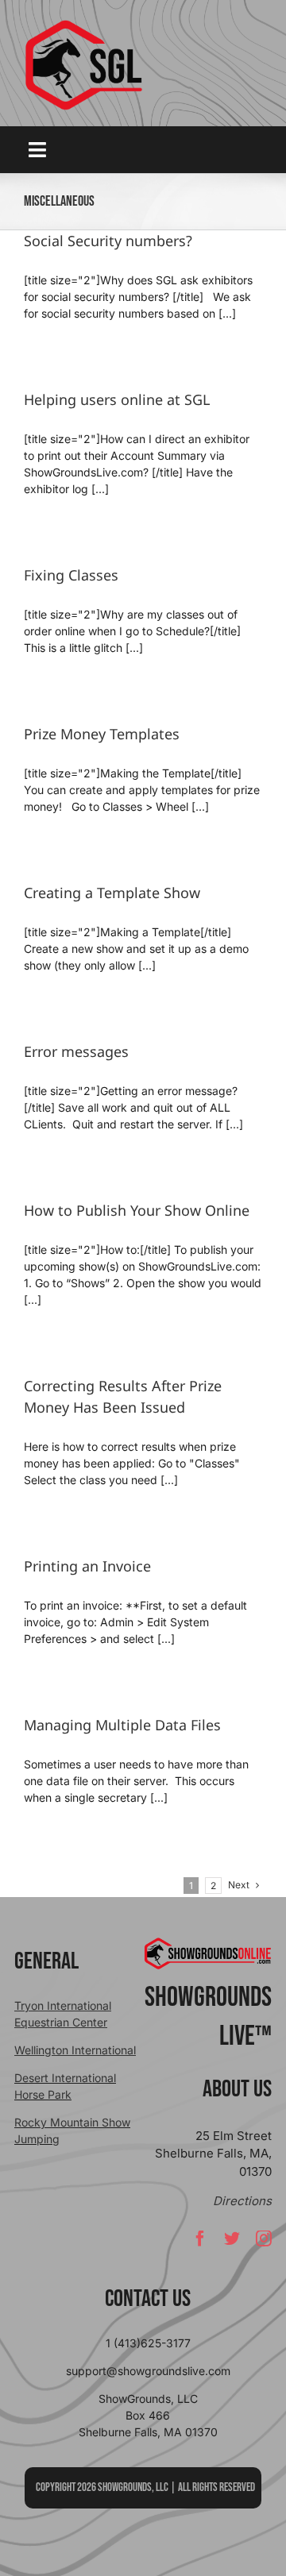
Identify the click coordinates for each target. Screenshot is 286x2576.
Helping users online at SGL (117, 399)
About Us (237, 2089)
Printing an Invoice (87, 1566)
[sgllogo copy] (83, 25)
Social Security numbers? (108, 241)
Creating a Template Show (112, 893)
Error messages (76, 1051)
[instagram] (264, 2239)
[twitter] (232, 2239)
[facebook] (200, 2239)
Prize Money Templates (102, 734)
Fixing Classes (71, 575)
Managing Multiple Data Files (122, 1725)
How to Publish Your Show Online (137, 1210)
